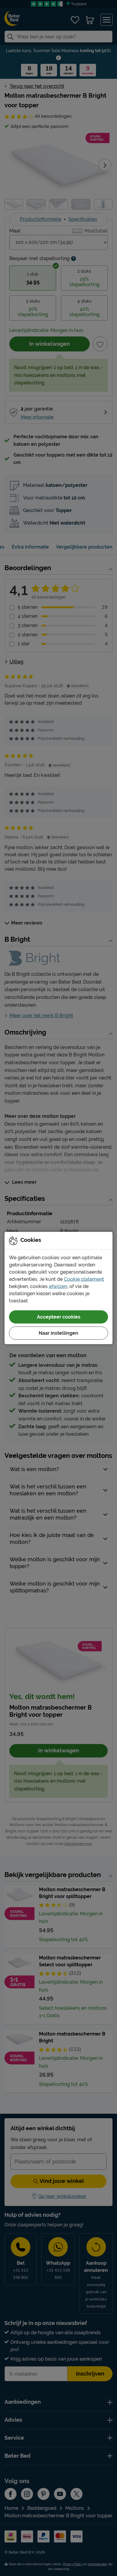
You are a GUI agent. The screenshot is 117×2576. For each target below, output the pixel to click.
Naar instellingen (58, 1333)
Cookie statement (84, 1279)
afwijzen (58, 1286)
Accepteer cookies (59, 1317)
